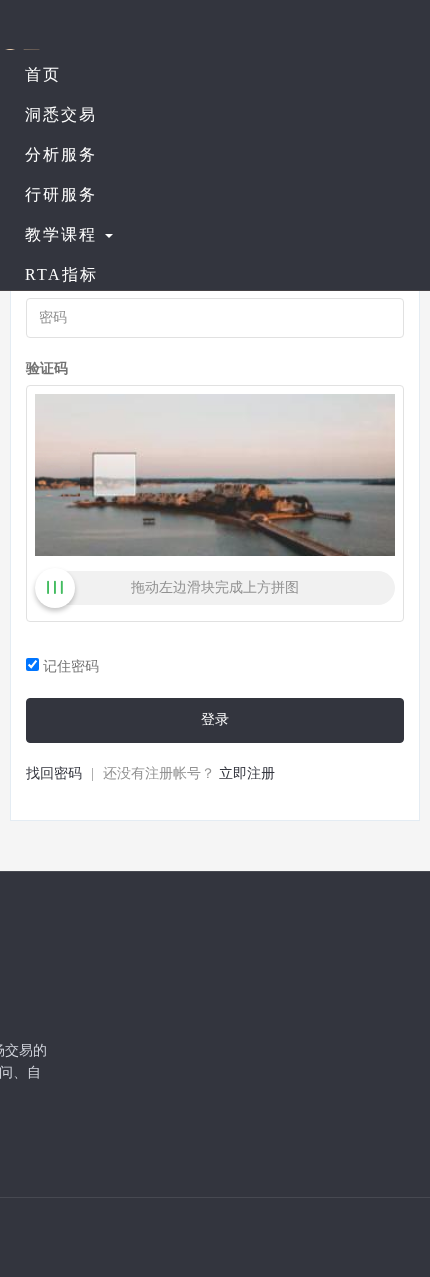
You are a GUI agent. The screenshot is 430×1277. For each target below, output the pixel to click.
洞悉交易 (61, 114)
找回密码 (54, 773)
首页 (43, 74)
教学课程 (64, 234)
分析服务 (61, 154)
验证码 (47, 368)
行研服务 (61, 194)
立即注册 (247, 773)
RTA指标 (61, 274)
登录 (215, 719)
